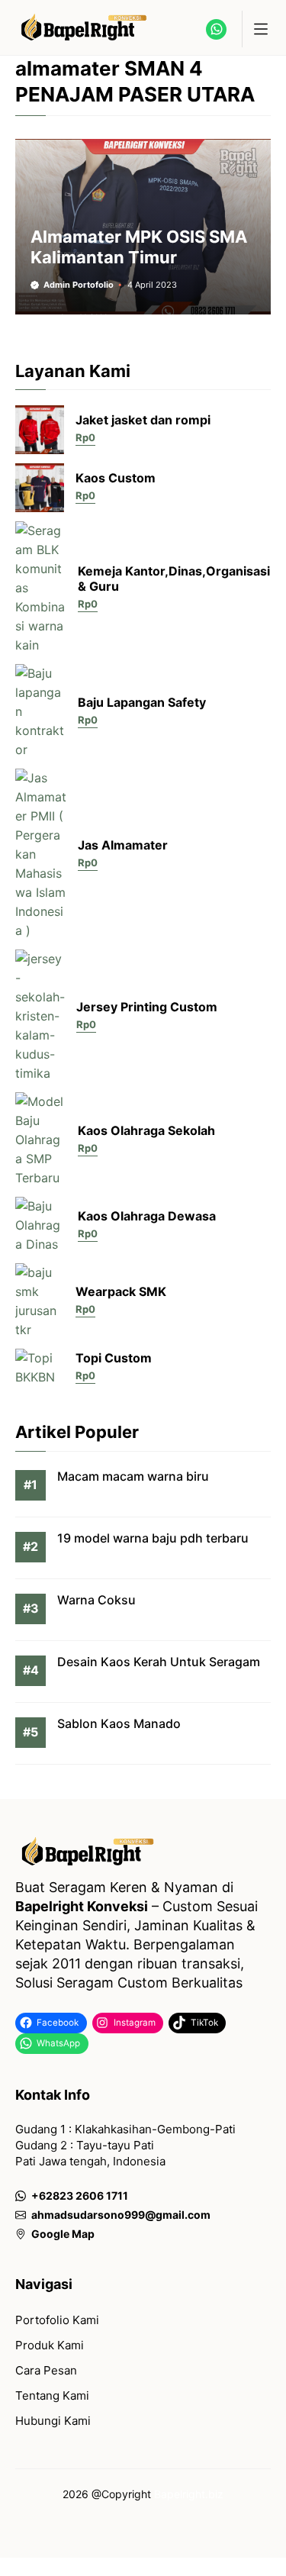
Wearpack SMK (121, 1291)
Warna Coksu (96, 1600)
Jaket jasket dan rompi (143, 420)
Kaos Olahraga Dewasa (147, 1216)
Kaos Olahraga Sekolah (146, 1130)
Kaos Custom (116, 478)
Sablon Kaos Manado (119, 1723)
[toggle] (260, 29)
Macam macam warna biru (133, 1476)
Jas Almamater (123, 845)
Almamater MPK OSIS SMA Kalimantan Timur (139, 247)
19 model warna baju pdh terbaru (153, 1538)
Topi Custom (114, 1358)
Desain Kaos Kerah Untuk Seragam (159, 1662)
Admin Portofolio (79, 285)
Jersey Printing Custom (147, 1007)
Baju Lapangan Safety (142, 702)
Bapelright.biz (189, 2494)
